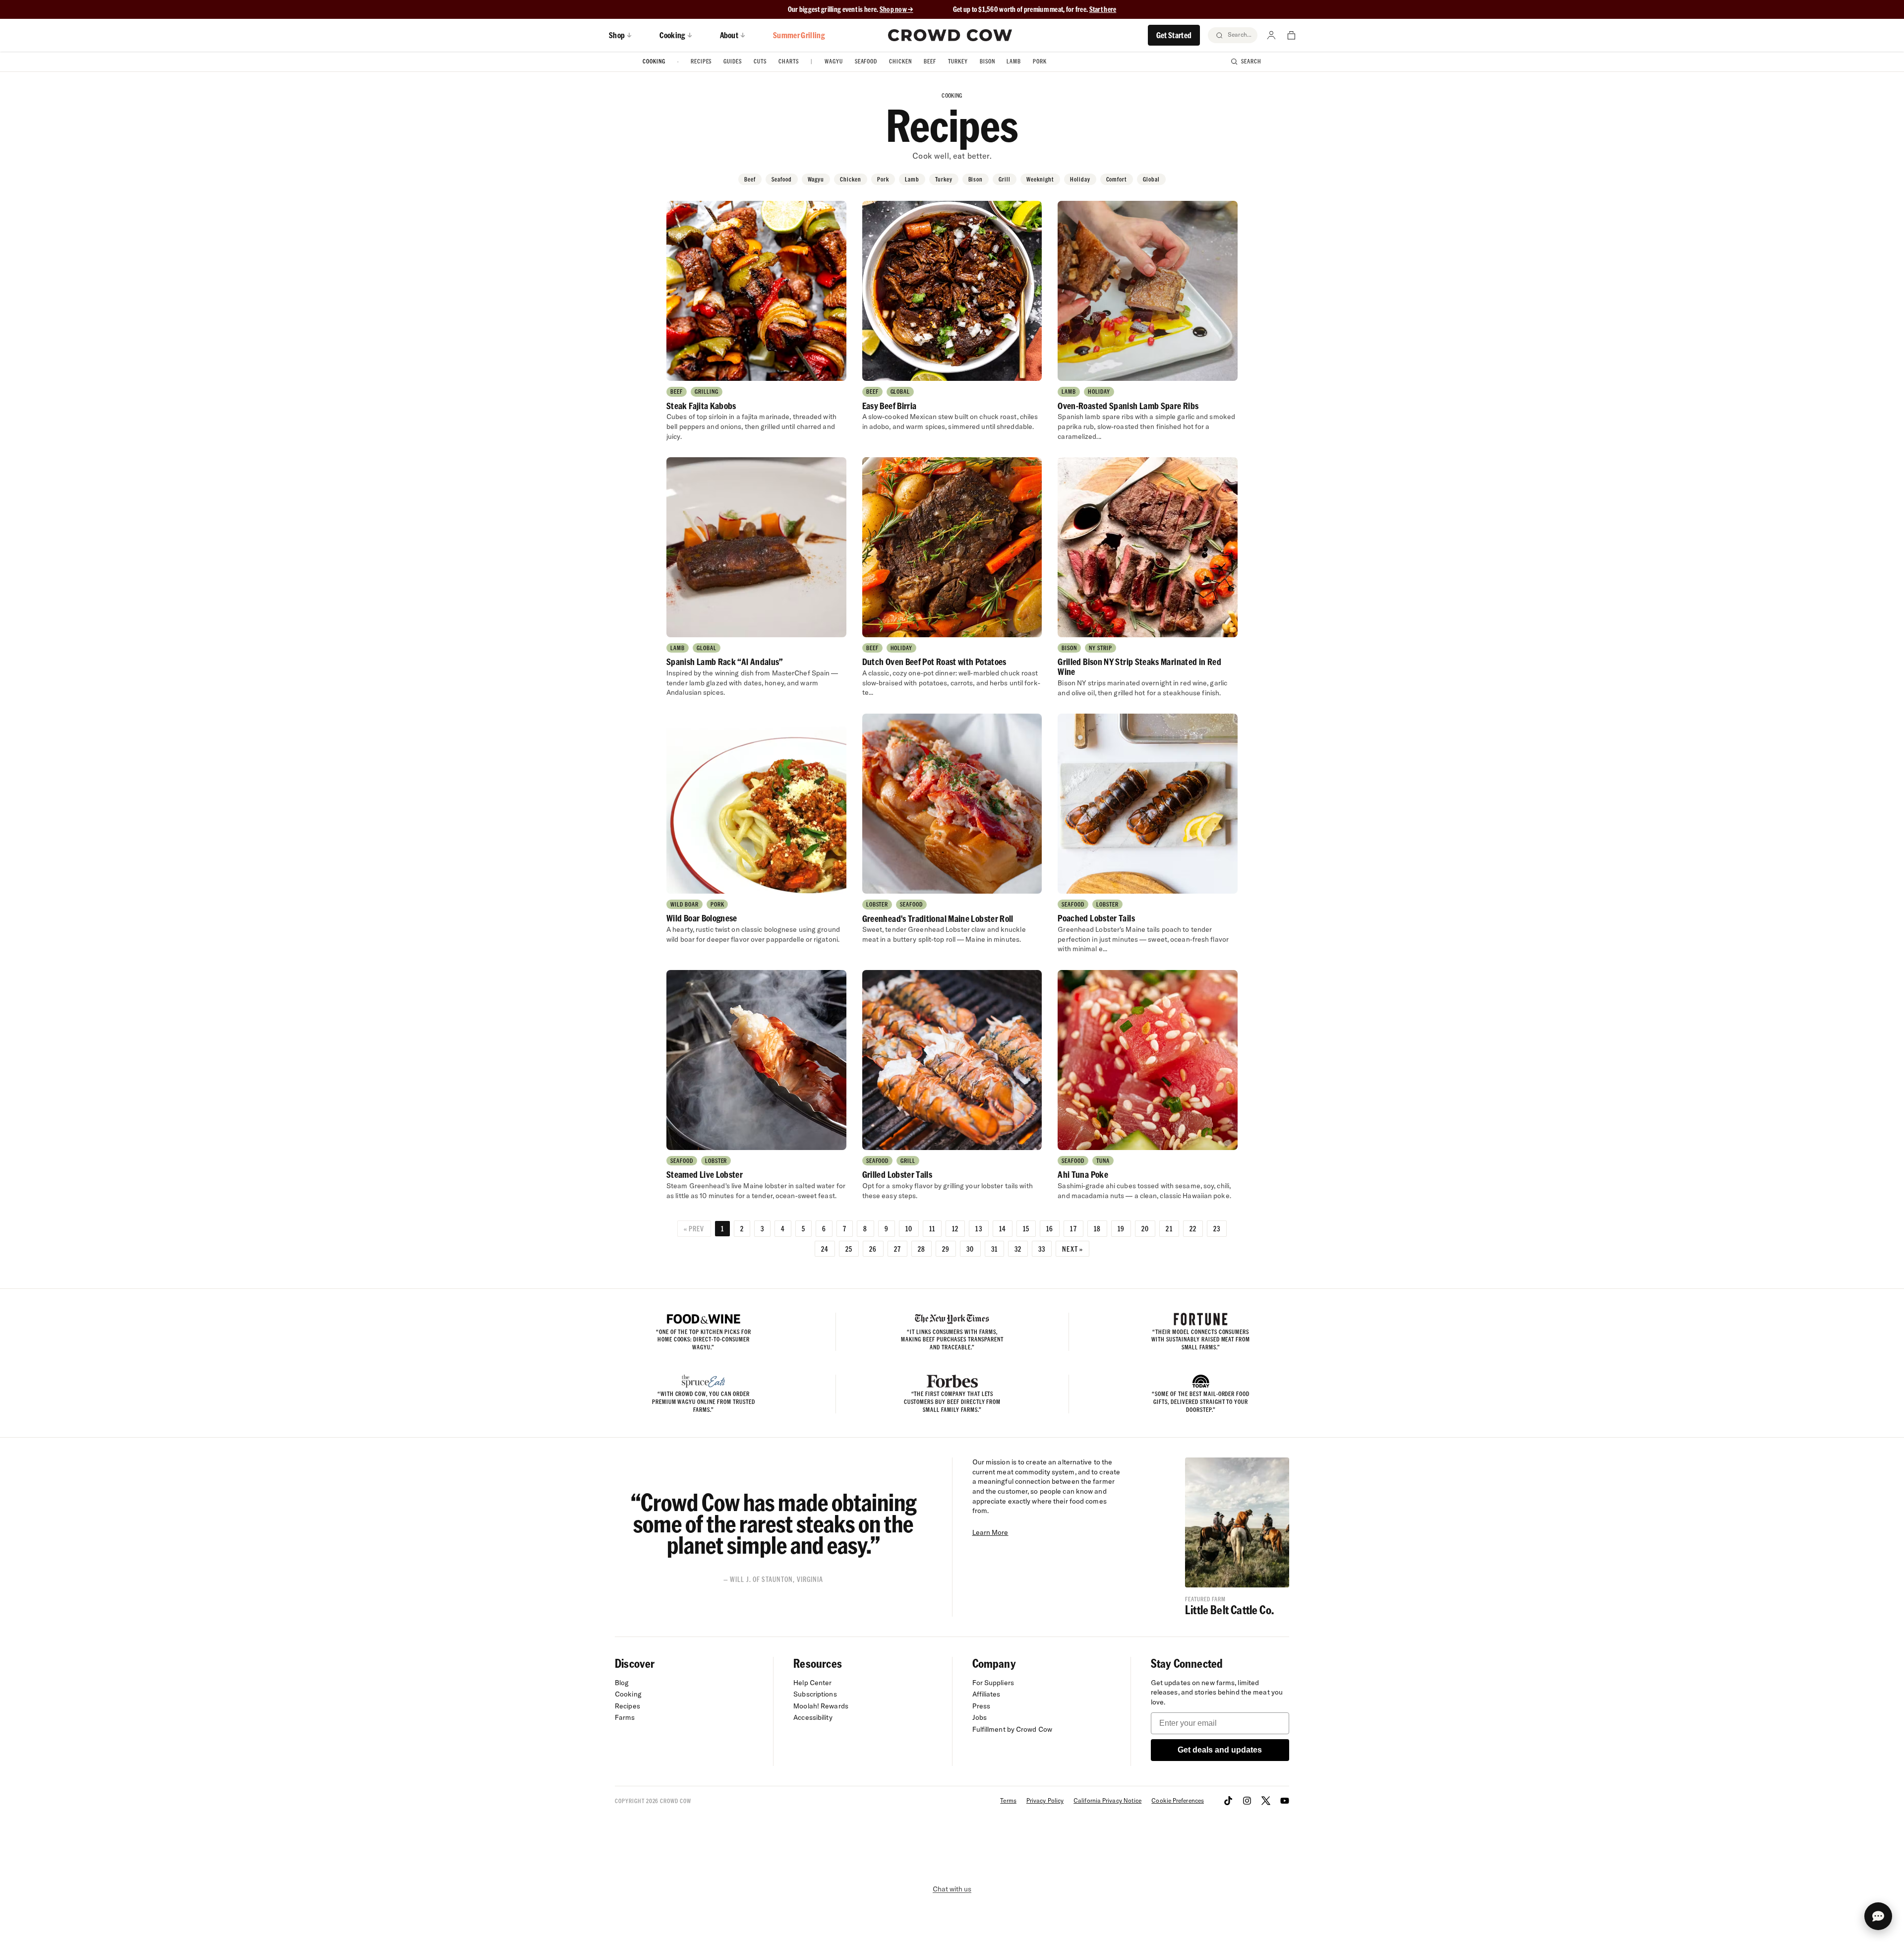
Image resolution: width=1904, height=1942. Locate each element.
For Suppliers (993, 1683)
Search (1251, 61)
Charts (789, 61)
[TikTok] (1228, 1801)
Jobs (980, 1717)
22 (1193, 1228)
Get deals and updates (1220, 1750)
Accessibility (813, 1717)
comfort (1117, 179)
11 (932, 1228)
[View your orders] (1291, 35)
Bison (987, 61)
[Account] (1271, 35)
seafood (782, 179)
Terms (1008, 1800)
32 (1018, 1249)
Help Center (812, 1683)
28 (922, 1249)
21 (1169, 1228)
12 (955, 1228)
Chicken (900, 61)
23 (1217, 1228)
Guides (733, 61)
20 (1145, 1228)
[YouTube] (1285, 1801)
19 (1121, 1228)
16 (1050, 1228)
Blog (622, 1683)
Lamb (1014, 61)
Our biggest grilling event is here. (834, 9)
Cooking (654, 61)
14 (1003, 1228)
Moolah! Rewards (821, 1706)
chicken (851, 179)
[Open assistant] (1878, 1916)
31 (994, 1249)
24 (825, 1249)
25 (849, 1249)
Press (982, 1706)
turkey (944, 179)
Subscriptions (815, 1694)
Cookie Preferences (1178, 1800)
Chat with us (952, 1889)
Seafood (866, 61)
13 (979, 1228)
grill (1005, 179)
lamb (912, 179)
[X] (1266, 1801)
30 (970, 1249)
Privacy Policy (1045, 1800)
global (1151, 179)
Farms (625, 1717)
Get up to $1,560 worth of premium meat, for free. (1035, 9)
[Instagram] (1247, 1801)
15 (1026, 1228)
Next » (1072, 1249)
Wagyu (834, 61)
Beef (930, 61)
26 (873, 1249)
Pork (1040, 61)
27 (897, 1249)
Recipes (701, 61)
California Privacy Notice (1107, 1800)
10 (909, 1228)
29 (946, 1249)
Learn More (990, 1532)
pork (883, 179)
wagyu (816, 179)
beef (750, 179)
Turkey (958, 61)
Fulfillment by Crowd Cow (1012, 1729)
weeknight (1040, 179)
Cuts (760, 61)
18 (1097, 1228)
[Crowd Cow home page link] (950, 35)
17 (1073, 1228)
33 (1042, 1249)
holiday (1080, 179)
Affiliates (986, 1694)
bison (976, 179)
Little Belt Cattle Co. (1229, 1609)
